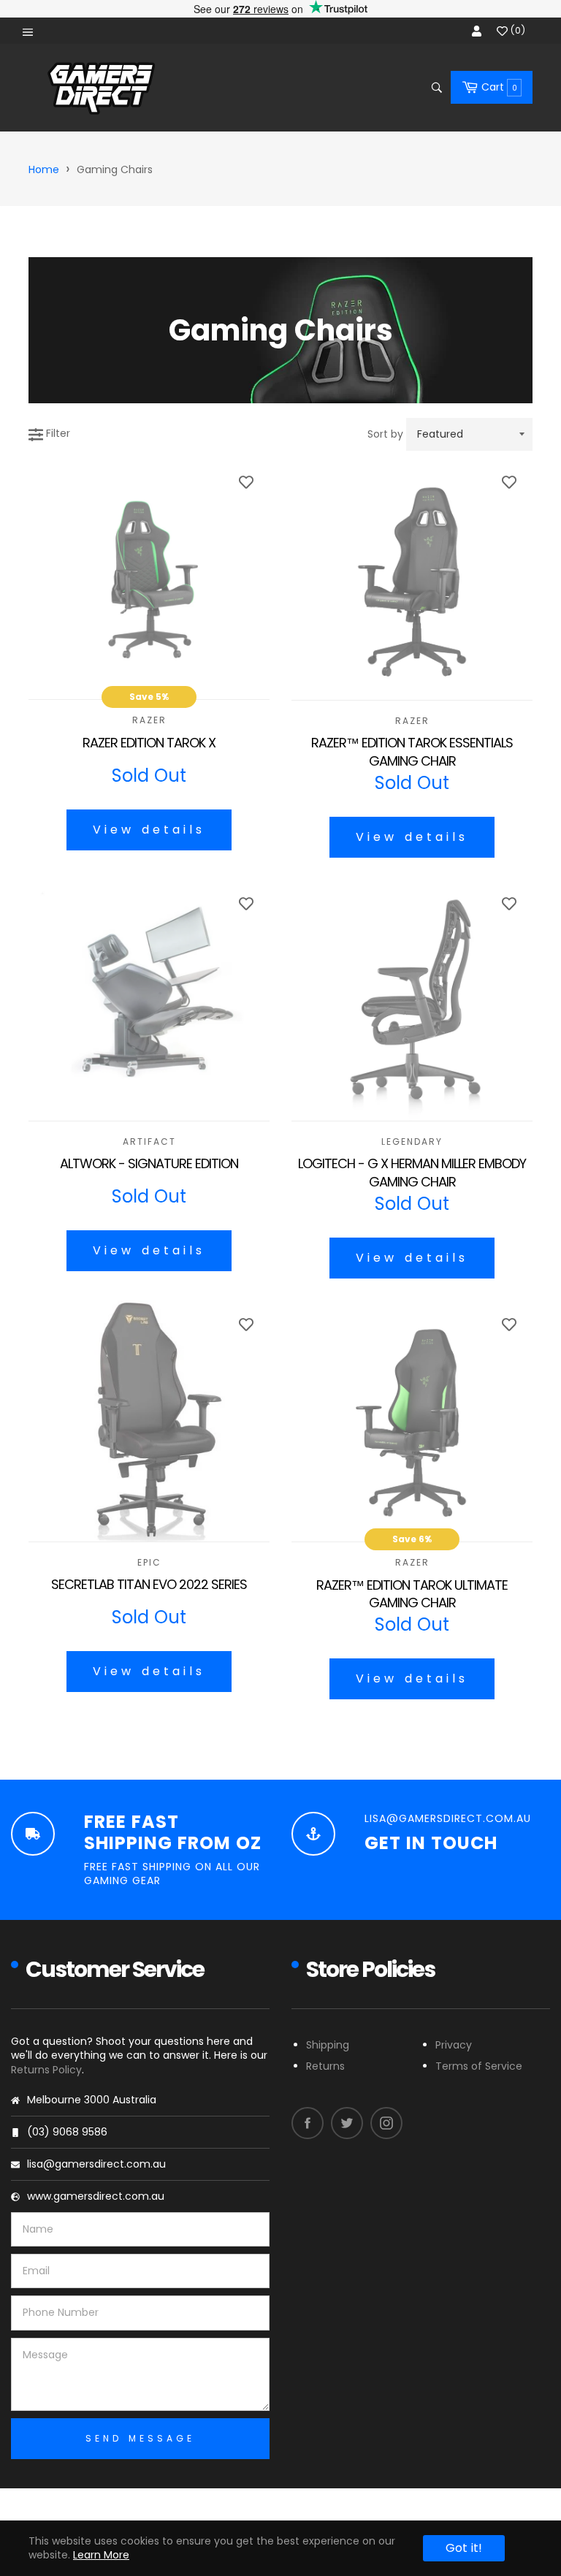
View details (149, 830)
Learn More (101, 2555)
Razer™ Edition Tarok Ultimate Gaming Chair (412, 1594)
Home (44, 169)
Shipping (328, 2045)
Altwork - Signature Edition (149, 1164)
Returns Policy (46, 2070)
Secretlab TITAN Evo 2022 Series (149, 1585)
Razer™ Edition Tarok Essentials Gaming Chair (412, 752)
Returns (325, 2066)
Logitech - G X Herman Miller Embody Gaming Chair (412, 1173)
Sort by (385, 434)
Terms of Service (479, 2066)
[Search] (436, 88)
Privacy (454, 2045)
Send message (140, 2438)
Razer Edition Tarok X (149, 743)
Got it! (464, 2548)
